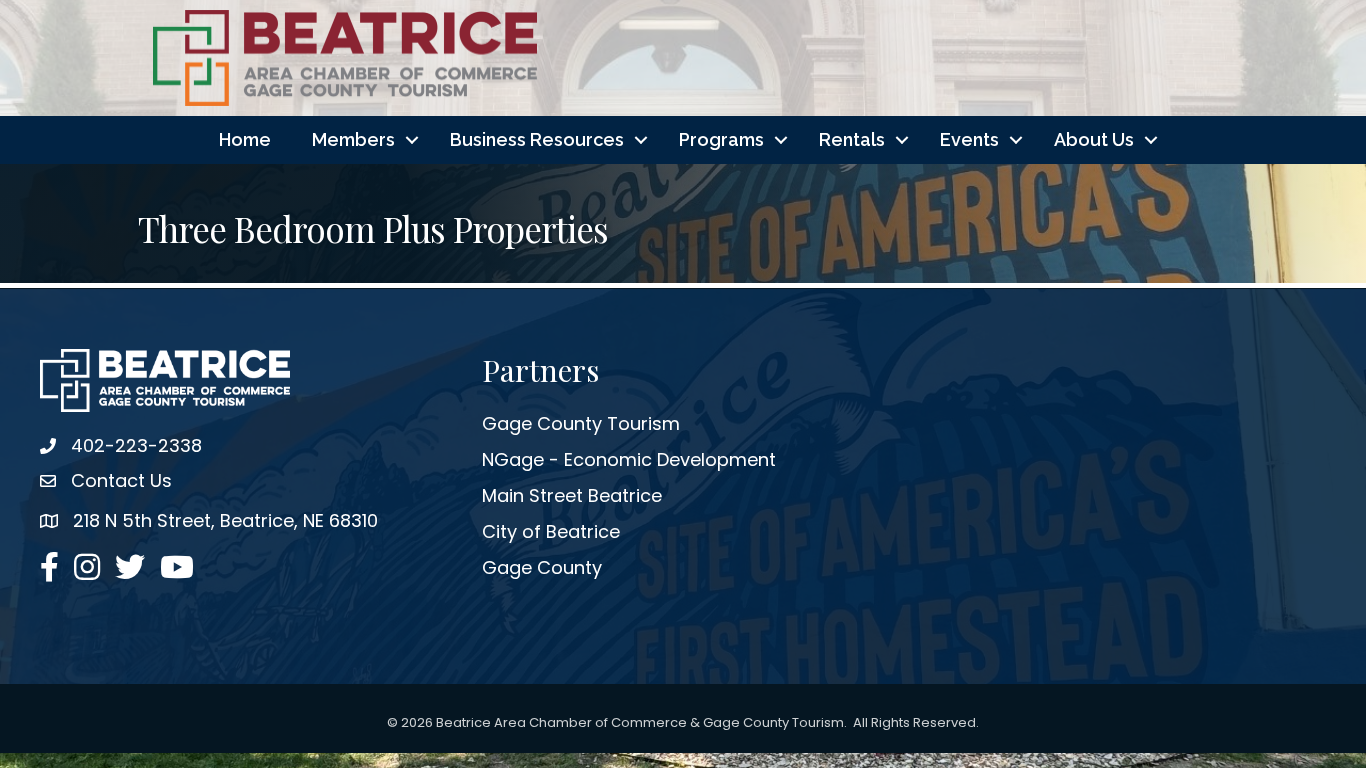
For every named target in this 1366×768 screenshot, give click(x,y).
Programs (721, 139)
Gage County (542, 567)
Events (969, 139)
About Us (1094, 139)
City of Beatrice (551, 531)
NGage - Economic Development (629, 459)
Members (353, 139)
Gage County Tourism (581, 423)
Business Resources (537, 139)
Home (245, 139)
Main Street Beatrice (572, 495)
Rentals (852, 139)
